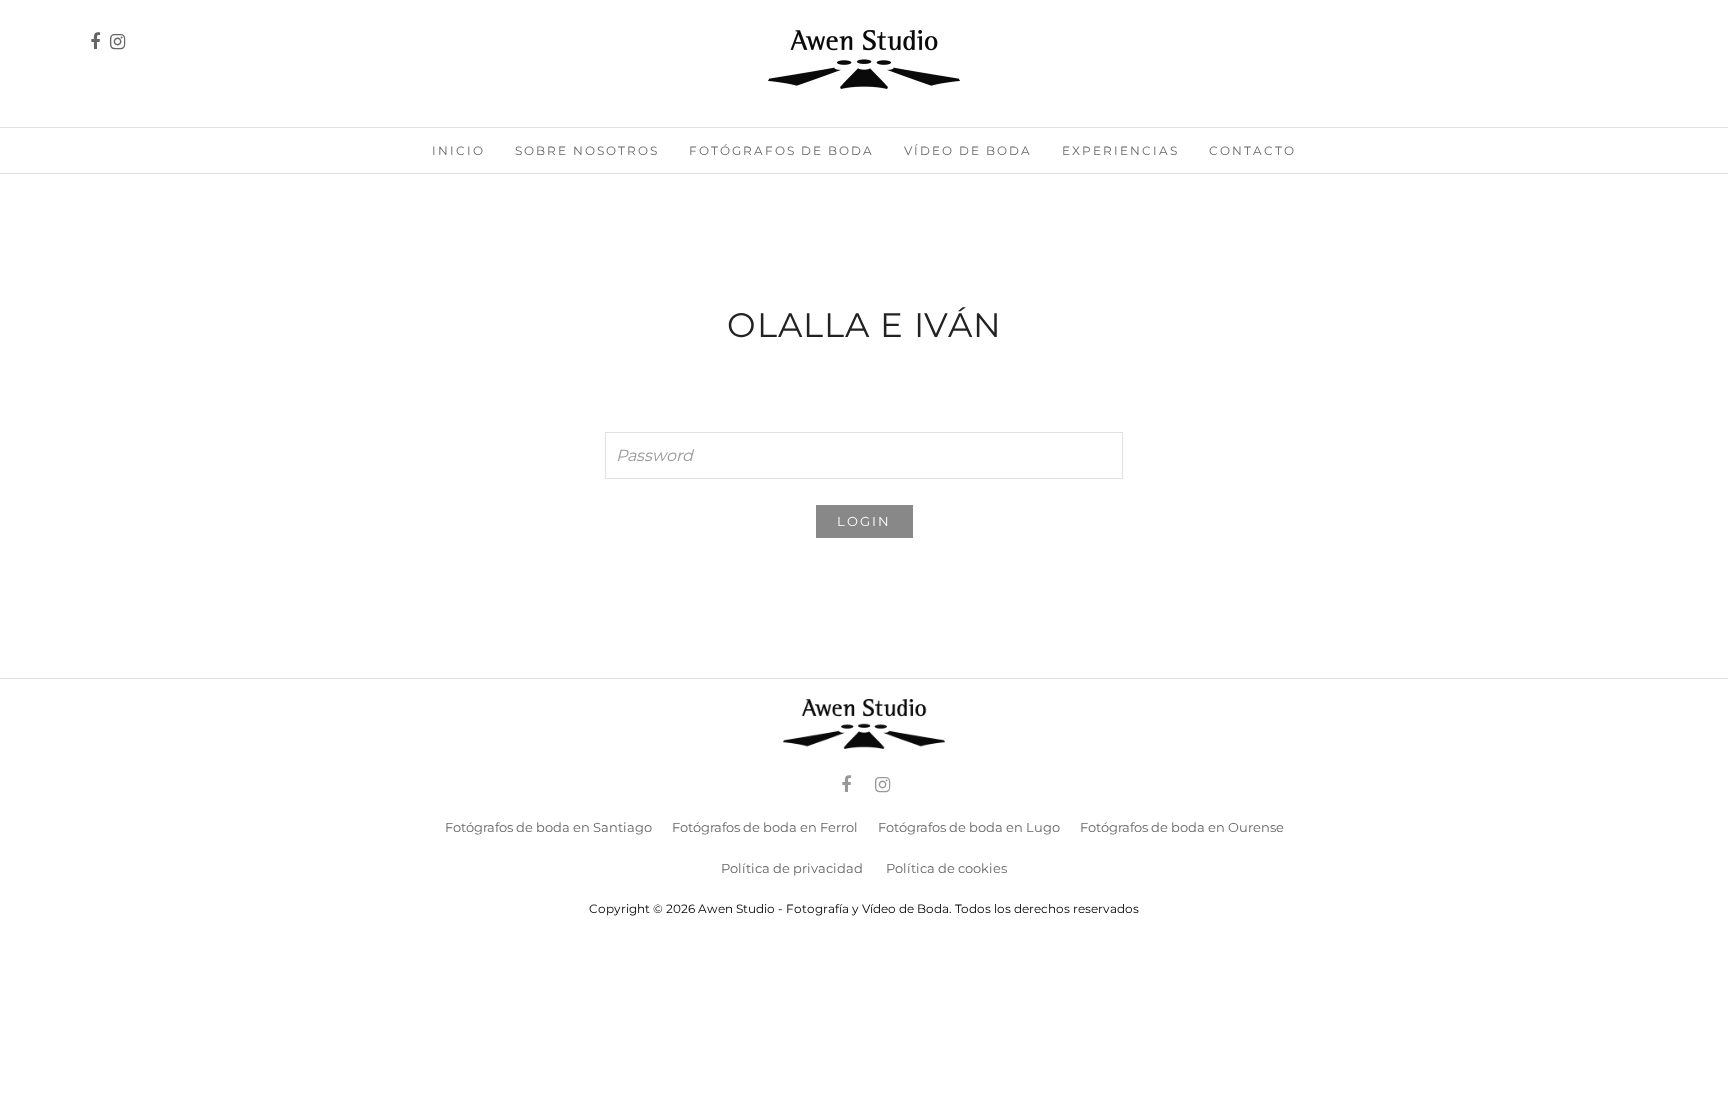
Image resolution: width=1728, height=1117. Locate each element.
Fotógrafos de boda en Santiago (548, 827)
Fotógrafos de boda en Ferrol (765, 827)
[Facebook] (846, 785)
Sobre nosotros (587, 150)
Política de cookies (946, 868)
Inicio (458, 150)
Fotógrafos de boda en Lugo (969, 827)
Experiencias (1120, 150)
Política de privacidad (792, 868)
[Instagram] (117, 42)
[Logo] (864, 59)
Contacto (1252, 150)
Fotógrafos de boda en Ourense (1182, 827)
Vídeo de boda (968, 150)
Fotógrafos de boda (781, 150)
